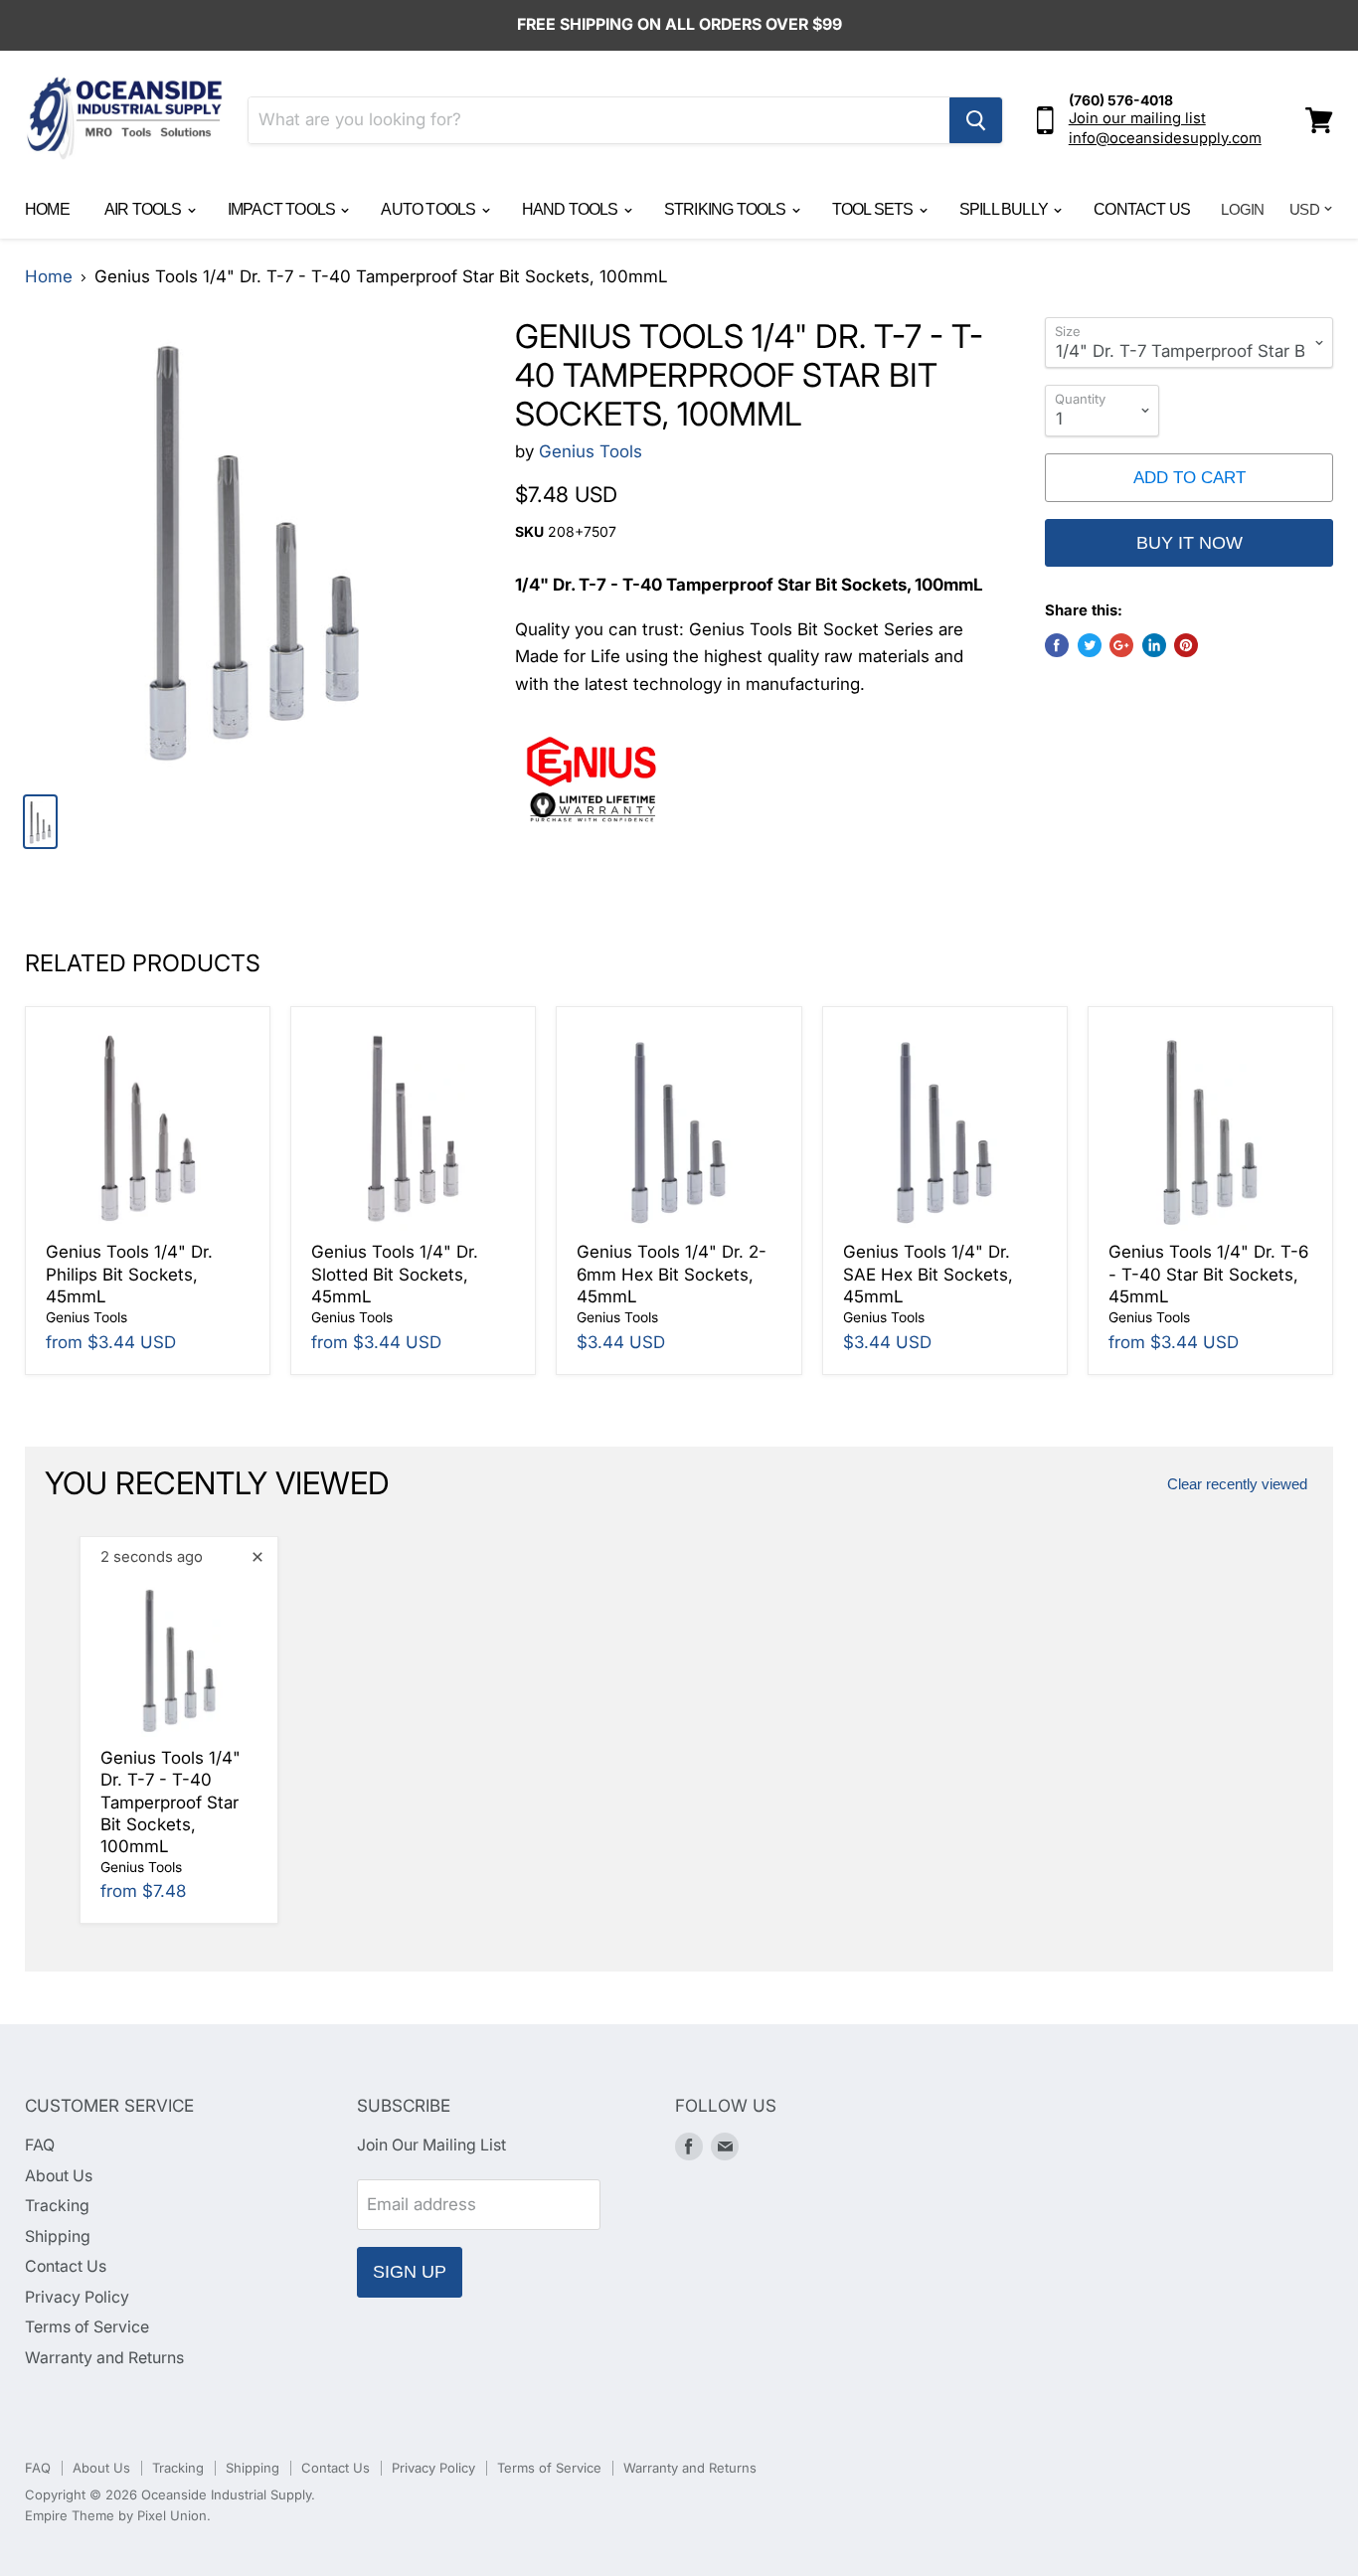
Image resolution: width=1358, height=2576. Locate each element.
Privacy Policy (77, 2297)
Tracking (57, 2206)
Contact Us (1142, 209)
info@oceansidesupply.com (1165, 138)
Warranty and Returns (104, 2358)
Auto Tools (429, 209)
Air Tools (145, 209)
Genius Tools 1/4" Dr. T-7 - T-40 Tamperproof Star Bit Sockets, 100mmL (170, 1802)
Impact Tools (283, 209)
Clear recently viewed (1237, 1484)
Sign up (410, 2272)
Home (47, 209)
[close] (257, 1557)
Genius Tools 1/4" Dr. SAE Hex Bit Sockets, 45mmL (928, 1274)
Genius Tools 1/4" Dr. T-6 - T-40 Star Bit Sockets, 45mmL (1208, 1274)
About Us (59, 2176)
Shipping (58, 2236)
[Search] (976, 120)
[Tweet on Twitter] (1090, 645)
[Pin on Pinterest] (1186, 645)
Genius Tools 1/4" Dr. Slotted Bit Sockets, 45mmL (395, 1274)
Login (1242, 209)
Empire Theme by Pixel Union (116, 2515)
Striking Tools (727, 209)
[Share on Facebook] (1057, 645)
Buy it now (1189, 543)
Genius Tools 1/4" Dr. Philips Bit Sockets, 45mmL (129, 1274)
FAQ (40, 2145)
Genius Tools (591, 451)
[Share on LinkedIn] (1154, 645)
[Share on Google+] (1121, 645)
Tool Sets (874, 209)
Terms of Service (87, 2327)
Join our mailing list (1137, 118)
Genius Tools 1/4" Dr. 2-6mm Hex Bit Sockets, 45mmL (672, 1274)
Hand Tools (572, 209)
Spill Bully (1005, 209)
